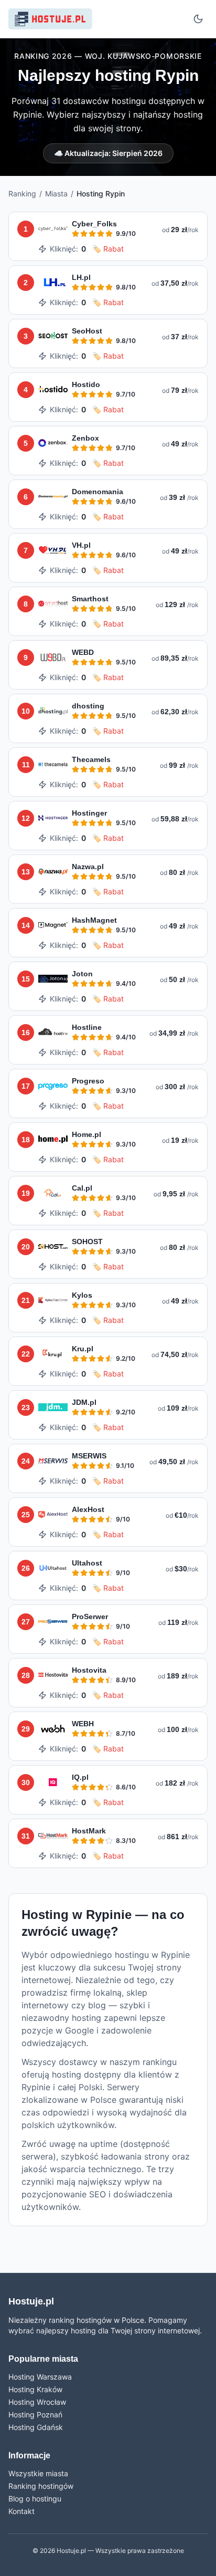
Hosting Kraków (35, 2389)
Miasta (56, 194)
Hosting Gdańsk (36, 2427)
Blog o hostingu (35, 2499)
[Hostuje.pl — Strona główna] (50, 19)
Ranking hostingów (41, 2486)
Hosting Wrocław (37, 2402)
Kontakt (21, 2511)
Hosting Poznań (35, 2415)
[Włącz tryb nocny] (198, 19)
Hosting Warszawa (40, 2377)
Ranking (22, 194)
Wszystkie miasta (38, 2473)
